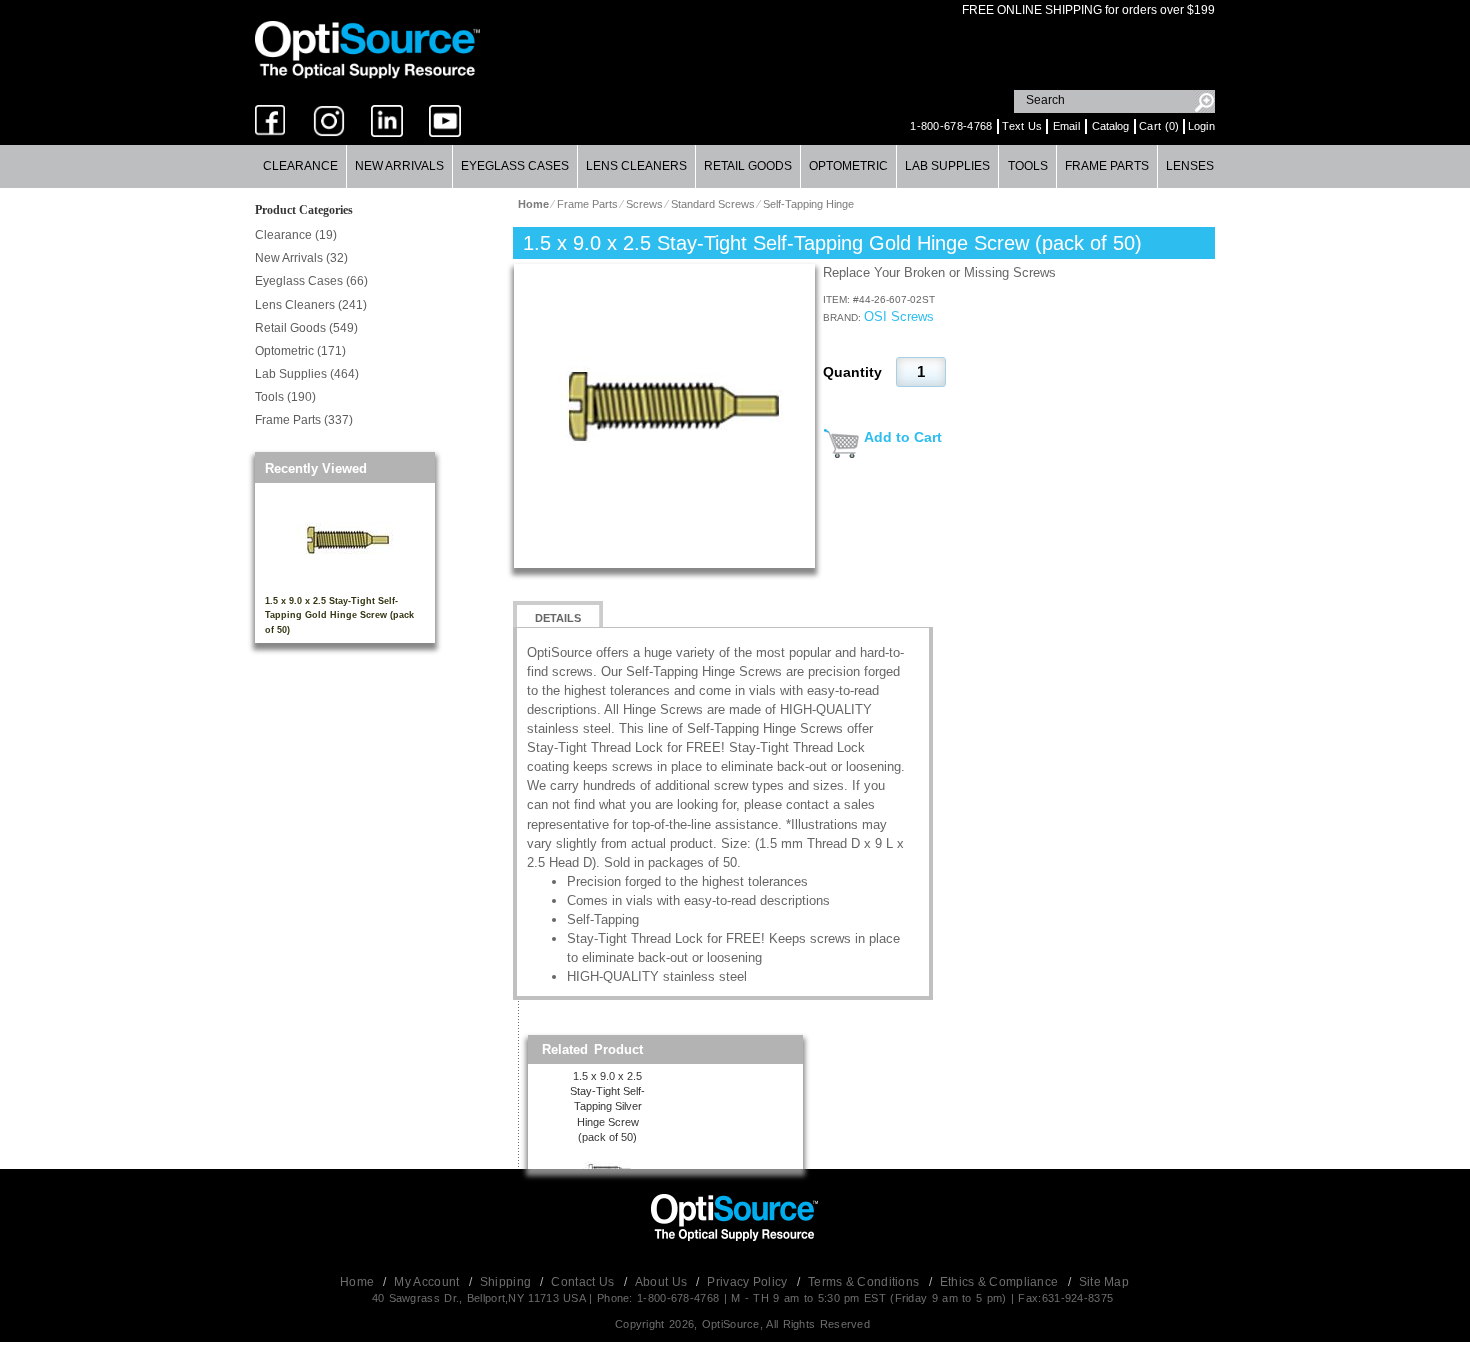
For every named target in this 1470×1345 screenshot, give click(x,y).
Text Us (1022, 126)
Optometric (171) (300, 351)
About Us (663, 1282)
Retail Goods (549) (306, 328)
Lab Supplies (947, 166)
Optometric (848, 166)
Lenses (1190, 166)
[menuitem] (301, 166)
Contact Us (584, 1282)
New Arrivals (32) (301, 258)
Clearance (300, 166)
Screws (644, 204)
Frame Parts (1107, 166)
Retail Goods (748, 166)
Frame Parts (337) (304, 420)
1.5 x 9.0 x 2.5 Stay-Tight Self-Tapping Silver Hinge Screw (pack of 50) (607, 1106)
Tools (1028, 166)
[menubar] (734, 166)
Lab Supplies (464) (307, 374)
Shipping (507, 1282)
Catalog (1110, 126)
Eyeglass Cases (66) (311, 281)
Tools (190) (285, 397)
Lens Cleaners (636, 166)
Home (359, 1282)
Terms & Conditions (865, 1282)
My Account (428, 1282)
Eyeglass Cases (515, 166)
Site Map (1104, 1282)
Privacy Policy (749, 1282)
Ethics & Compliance (1001, 1282)
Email (1067, 126)
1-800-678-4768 (951, 126)
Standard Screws (713, 204)
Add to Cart (903, 437)
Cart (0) (1159, 126)
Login (1202, 126)
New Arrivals (399, 166)
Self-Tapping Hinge (808, 204)
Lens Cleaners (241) (311, 305)
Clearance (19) (296, 235)
